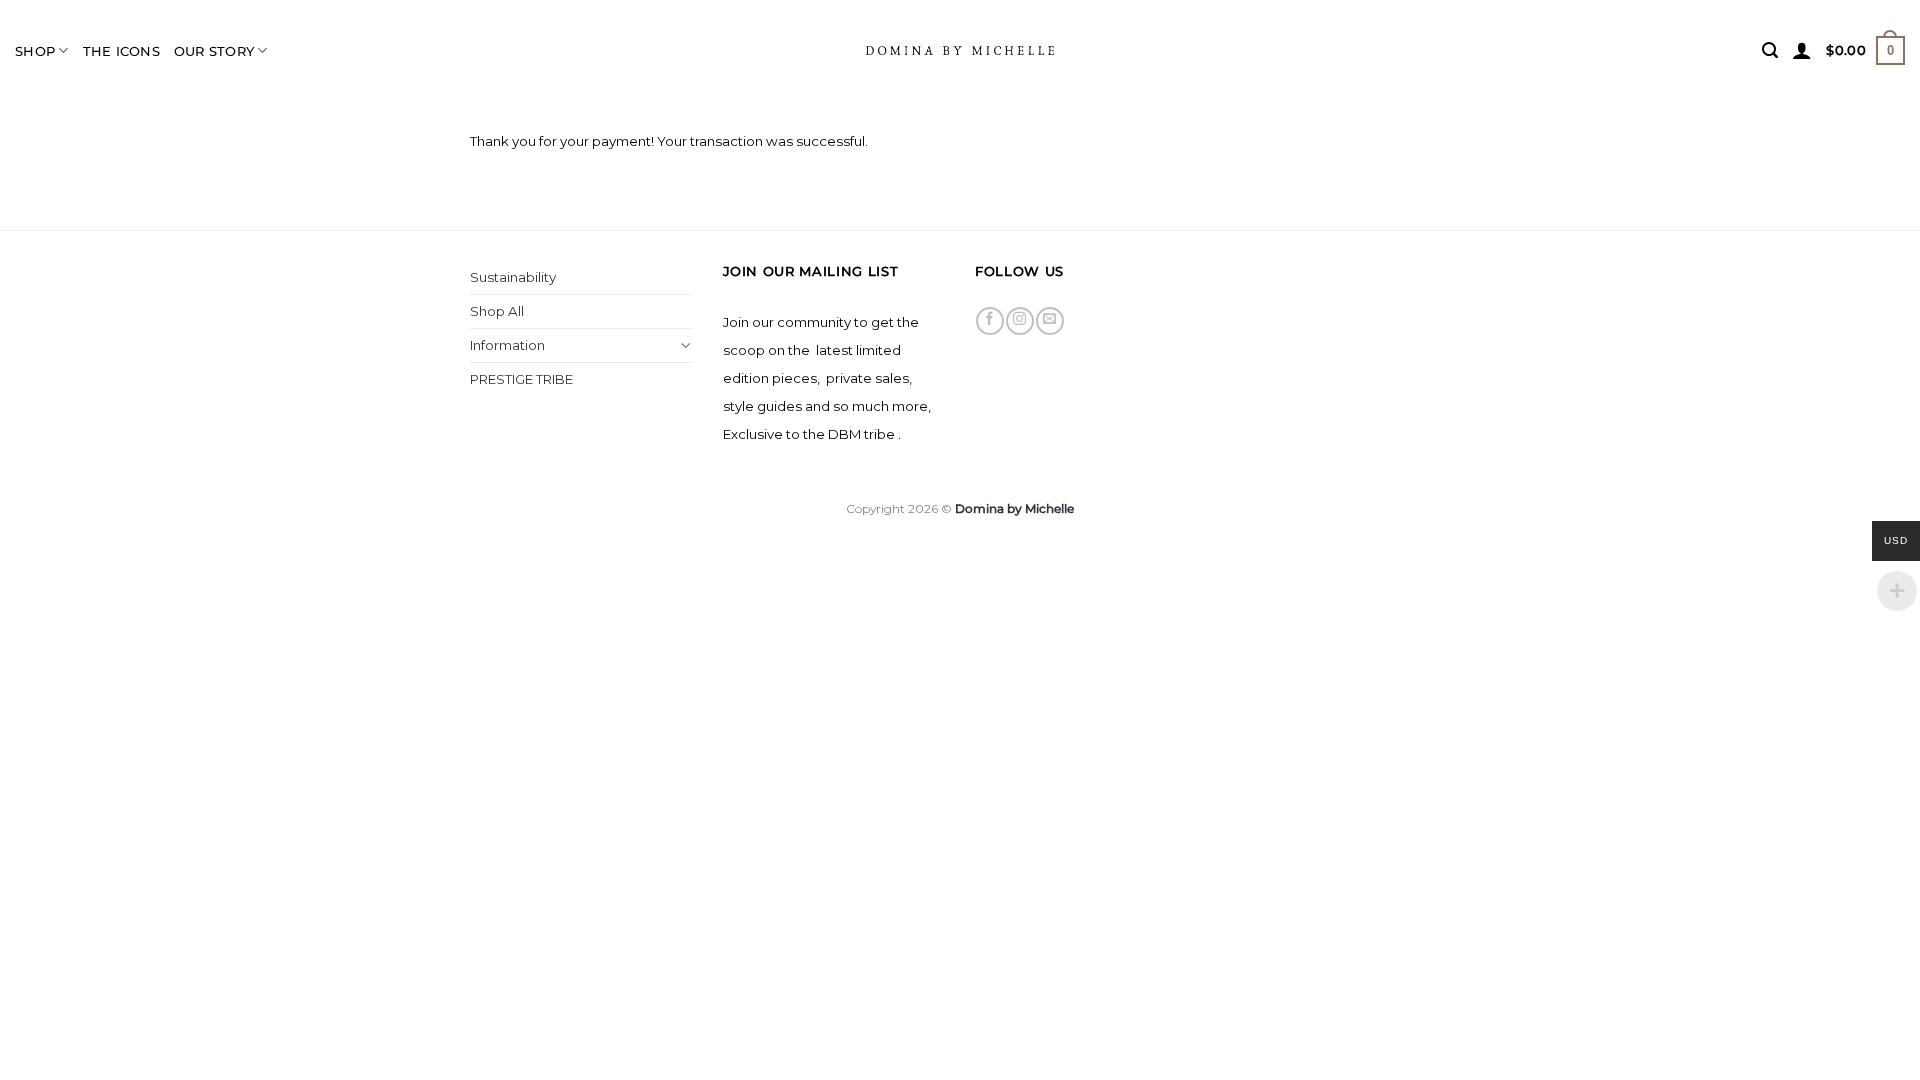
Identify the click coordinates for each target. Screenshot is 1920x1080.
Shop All (497, 311)
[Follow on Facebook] (989, 321)
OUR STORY (214, 51)
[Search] (1770, 50)
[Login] (1802, 50)
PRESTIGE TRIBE (521, 379)
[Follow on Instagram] (1019, 321)
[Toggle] (686, 345)
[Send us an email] (1049, 321)
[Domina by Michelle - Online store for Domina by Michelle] (960, 50)
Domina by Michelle (1014, 508)
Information (507, 345)
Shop (35, 51)
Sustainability (513, 277)
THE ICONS (121, 51)
